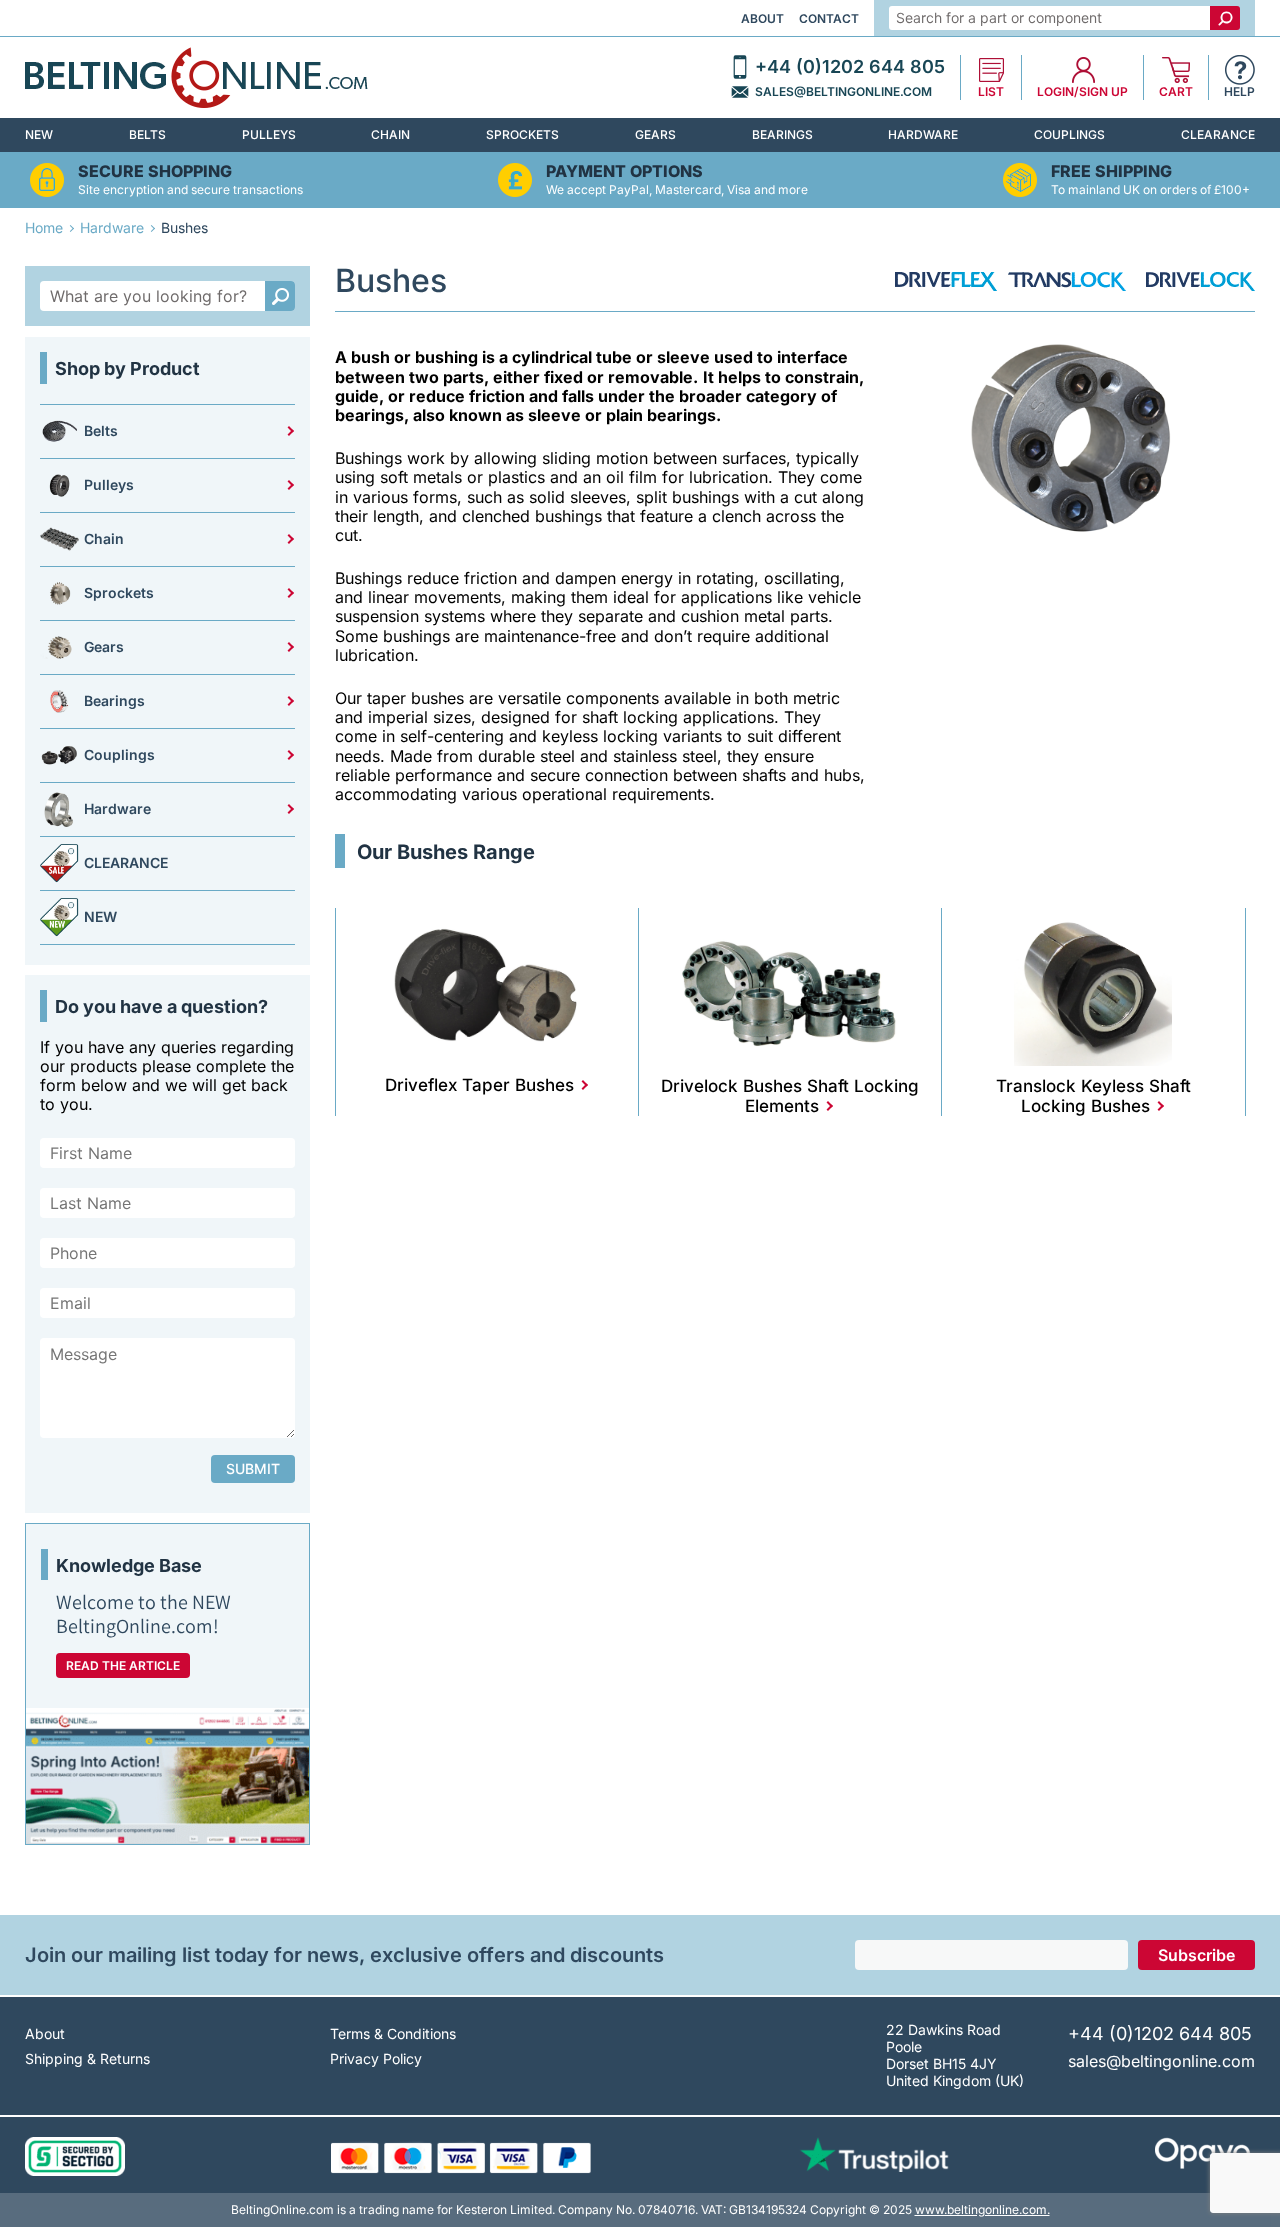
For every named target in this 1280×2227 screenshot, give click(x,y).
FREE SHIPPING (1111, 171)
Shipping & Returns (87, 2058)
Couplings (1069, 134)
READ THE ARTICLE (123, 1665)
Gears (655, 134)
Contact (829, 18)
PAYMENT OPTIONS (624, 171)
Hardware (923, 134)
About (762, 18)
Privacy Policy (376, 2058)
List (991, 92)
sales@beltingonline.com (843, 92)
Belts (147, 134)
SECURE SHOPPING (155, 171)
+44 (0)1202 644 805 (850, 67)
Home (44, 227)
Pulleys (269, 134)
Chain (390, 134)
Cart (1176, 92)
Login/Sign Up (1082, 92)
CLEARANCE (1218, 134)
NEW (39, 134)
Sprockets (522, 134)
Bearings (782, 134)
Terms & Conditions (393, 2033)
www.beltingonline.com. (982, 2209)
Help (1239, 92)
